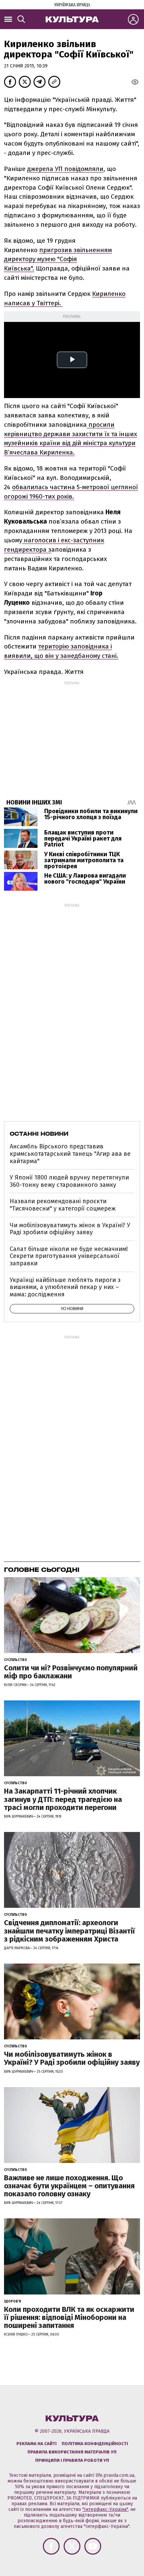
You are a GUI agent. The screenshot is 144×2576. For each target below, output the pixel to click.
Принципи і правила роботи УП (72, 2460)
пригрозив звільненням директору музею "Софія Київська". (58, 259)
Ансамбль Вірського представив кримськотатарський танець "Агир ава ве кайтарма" (70, 1154)
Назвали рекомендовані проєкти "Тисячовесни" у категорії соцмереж (63, 1205)
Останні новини (39, 1134)
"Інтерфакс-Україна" (105, 2509)
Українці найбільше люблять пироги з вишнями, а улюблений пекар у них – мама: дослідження (65, 1287)
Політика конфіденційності (95, 2444)
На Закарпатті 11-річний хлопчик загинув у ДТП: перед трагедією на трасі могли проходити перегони (63, 1799)
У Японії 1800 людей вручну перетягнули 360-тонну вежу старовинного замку (69, 1181)
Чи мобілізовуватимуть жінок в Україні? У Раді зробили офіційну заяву (70, 1229)
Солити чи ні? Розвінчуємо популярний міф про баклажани (71, 1672)
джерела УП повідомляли (65, 169)
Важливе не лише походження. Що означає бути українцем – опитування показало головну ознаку (69, 2186)
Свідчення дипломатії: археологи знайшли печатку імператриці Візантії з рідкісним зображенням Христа (69, 1931)
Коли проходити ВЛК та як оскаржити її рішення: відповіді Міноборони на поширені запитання (69, 2317)
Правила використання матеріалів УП (72, 2452)
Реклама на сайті (37, 2444)
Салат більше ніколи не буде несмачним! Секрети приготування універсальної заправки (69, 1256)
